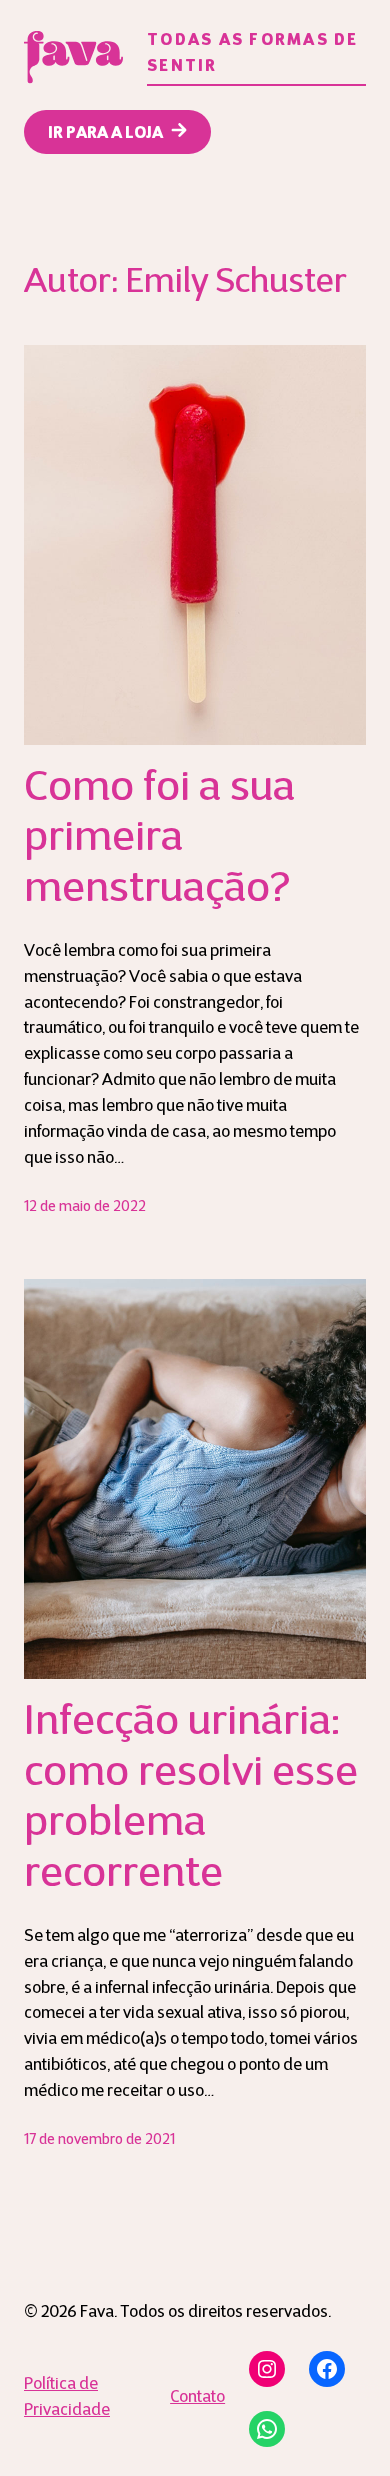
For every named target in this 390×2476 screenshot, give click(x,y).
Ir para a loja (105, 134)
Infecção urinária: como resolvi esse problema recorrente (191, 1799)
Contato (197, 2398)
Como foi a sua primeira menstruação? (159, 840)
